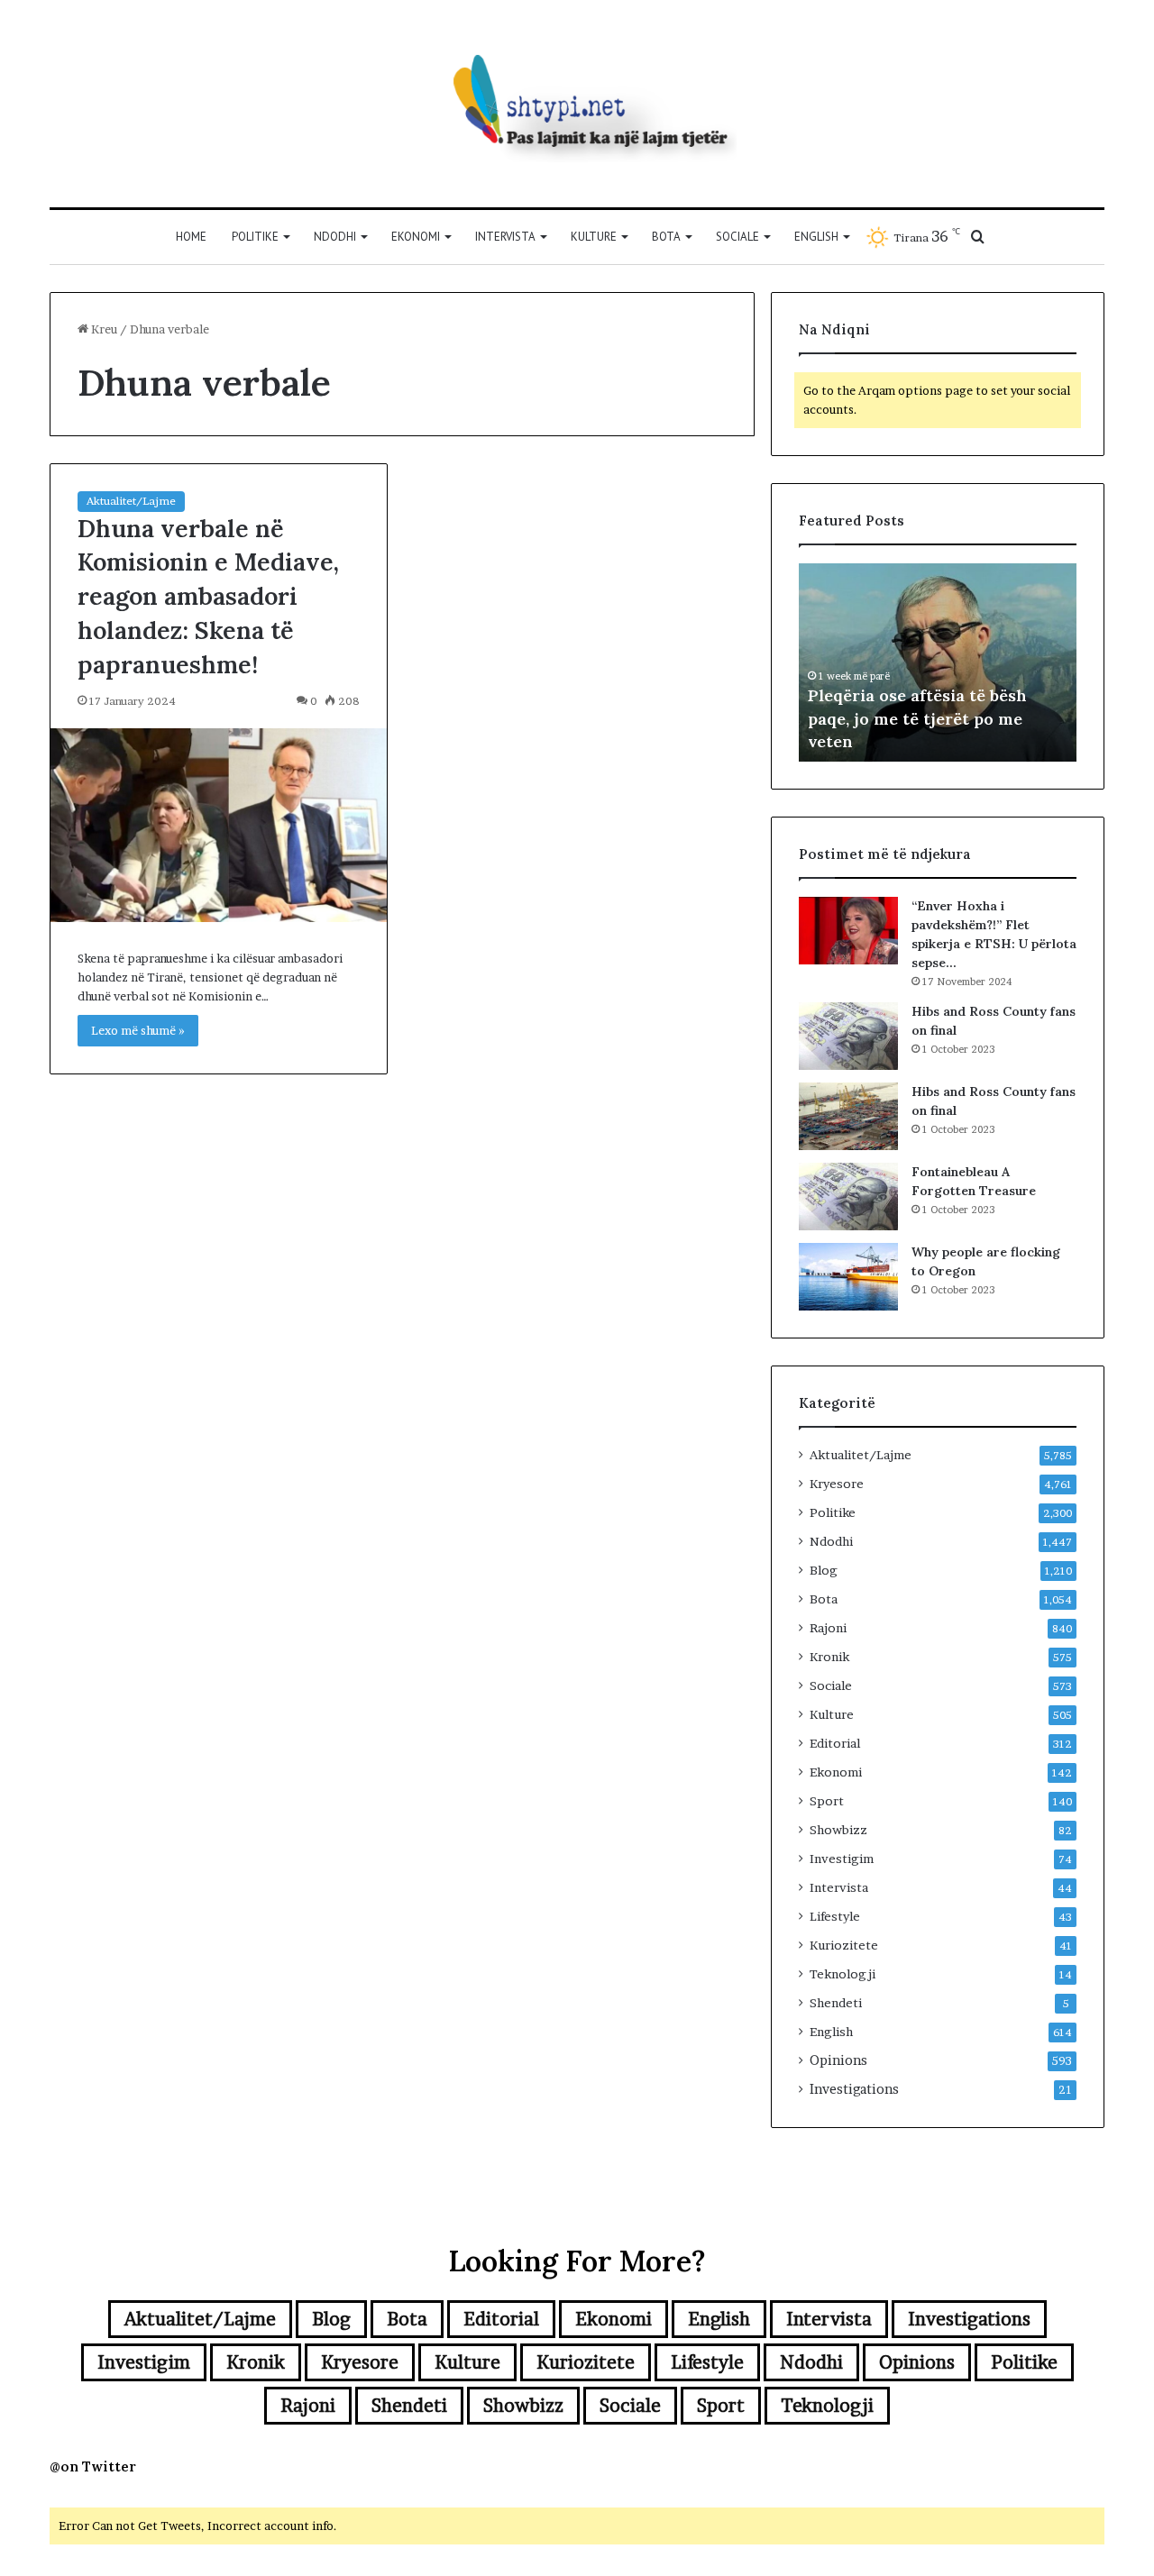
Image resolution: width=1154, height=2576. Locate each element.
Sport (827, 1801)
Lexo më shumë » (138, 1030)
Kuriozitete (844, 1945)
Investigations (854, 2089)
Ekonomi (416, 237)
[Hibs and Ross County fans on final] (848, 1036)
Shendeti (836, 2003)
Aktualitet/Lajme (131, 501)
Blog (824, 1570)
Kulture (594, 237)
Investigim (842, 1859)
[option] (938, 662)
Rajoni (828, 1628)
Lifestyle (835, 1916)
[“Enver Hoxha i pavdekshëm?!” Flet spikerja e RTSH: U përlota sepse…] (848, 931)
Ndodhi (335, 237)
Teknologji (843, 1974)
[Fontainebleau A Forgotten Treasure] (848, 1197)
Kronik (829, 1657)
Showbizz (838, 1830)
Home (191, 237)
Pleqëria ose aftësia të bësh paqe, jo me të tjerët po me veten (917, 718)
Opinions (838, 2060)
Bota (666, 237)
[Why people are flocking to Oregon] (848, 1277)
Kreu (103, 329)
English (816, 237)
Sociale (737, 237)
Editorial (835, 1743)
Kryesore (837, 1484)
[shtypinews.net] (577, 104)
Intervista (505, 237)
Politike (255, 237)
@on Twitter (93, 2466)
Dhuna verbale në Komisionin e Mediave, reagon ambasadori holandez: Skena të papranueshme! (208, 596)
